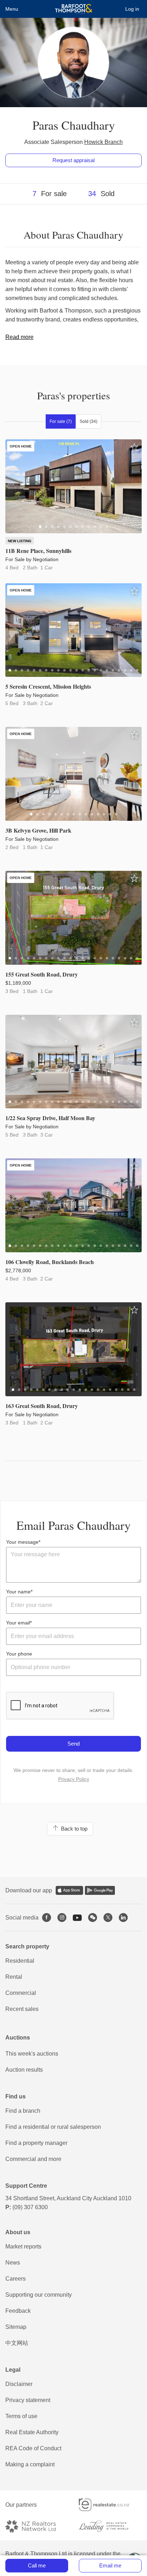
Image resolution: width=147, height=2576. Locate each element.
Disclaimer (19, 2384)
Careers (16, 2279)
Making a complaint (30, 2464)
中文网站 (17, 2343)
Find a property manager (36, 2143)
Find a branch (23, 2111)
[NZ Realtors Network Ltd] (37, 2526)
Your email (18, 1623)
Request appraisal (73, 160)
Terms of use (21, 2416)
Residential (20, 1961)
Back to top (73, 1829)
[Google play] (100, 1890)
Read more (19, 337)
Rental (14, 1977)
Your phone (19, 1654)
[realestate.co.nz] (110, 2505)
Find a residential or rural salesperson (53, 2127)
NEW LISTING (20, 541)
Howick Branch (103, 142)
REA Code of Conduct (33, 2448)
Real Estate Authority (32, 2432)
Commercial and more (33, 2159)
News (13, 2263)
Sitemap (16, 2327)
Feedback (18, 2311)
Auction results (24, 2070)
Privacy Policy (74, 1779)
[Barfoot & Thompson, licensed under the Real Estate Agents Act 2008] (74, 9)
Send (73, 1744)
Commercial (21, 1993)
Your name (18, 1592)
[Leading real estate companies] (110, 2526)
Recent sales (22, 2009)
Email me (110, 2565)
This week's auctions (32, 2054)
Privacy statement (28, 2400)
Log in (132, 9)
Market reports (23, 2246)
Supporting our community (39, 2295)
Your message (22, 1542)
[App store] (69, 1890)
